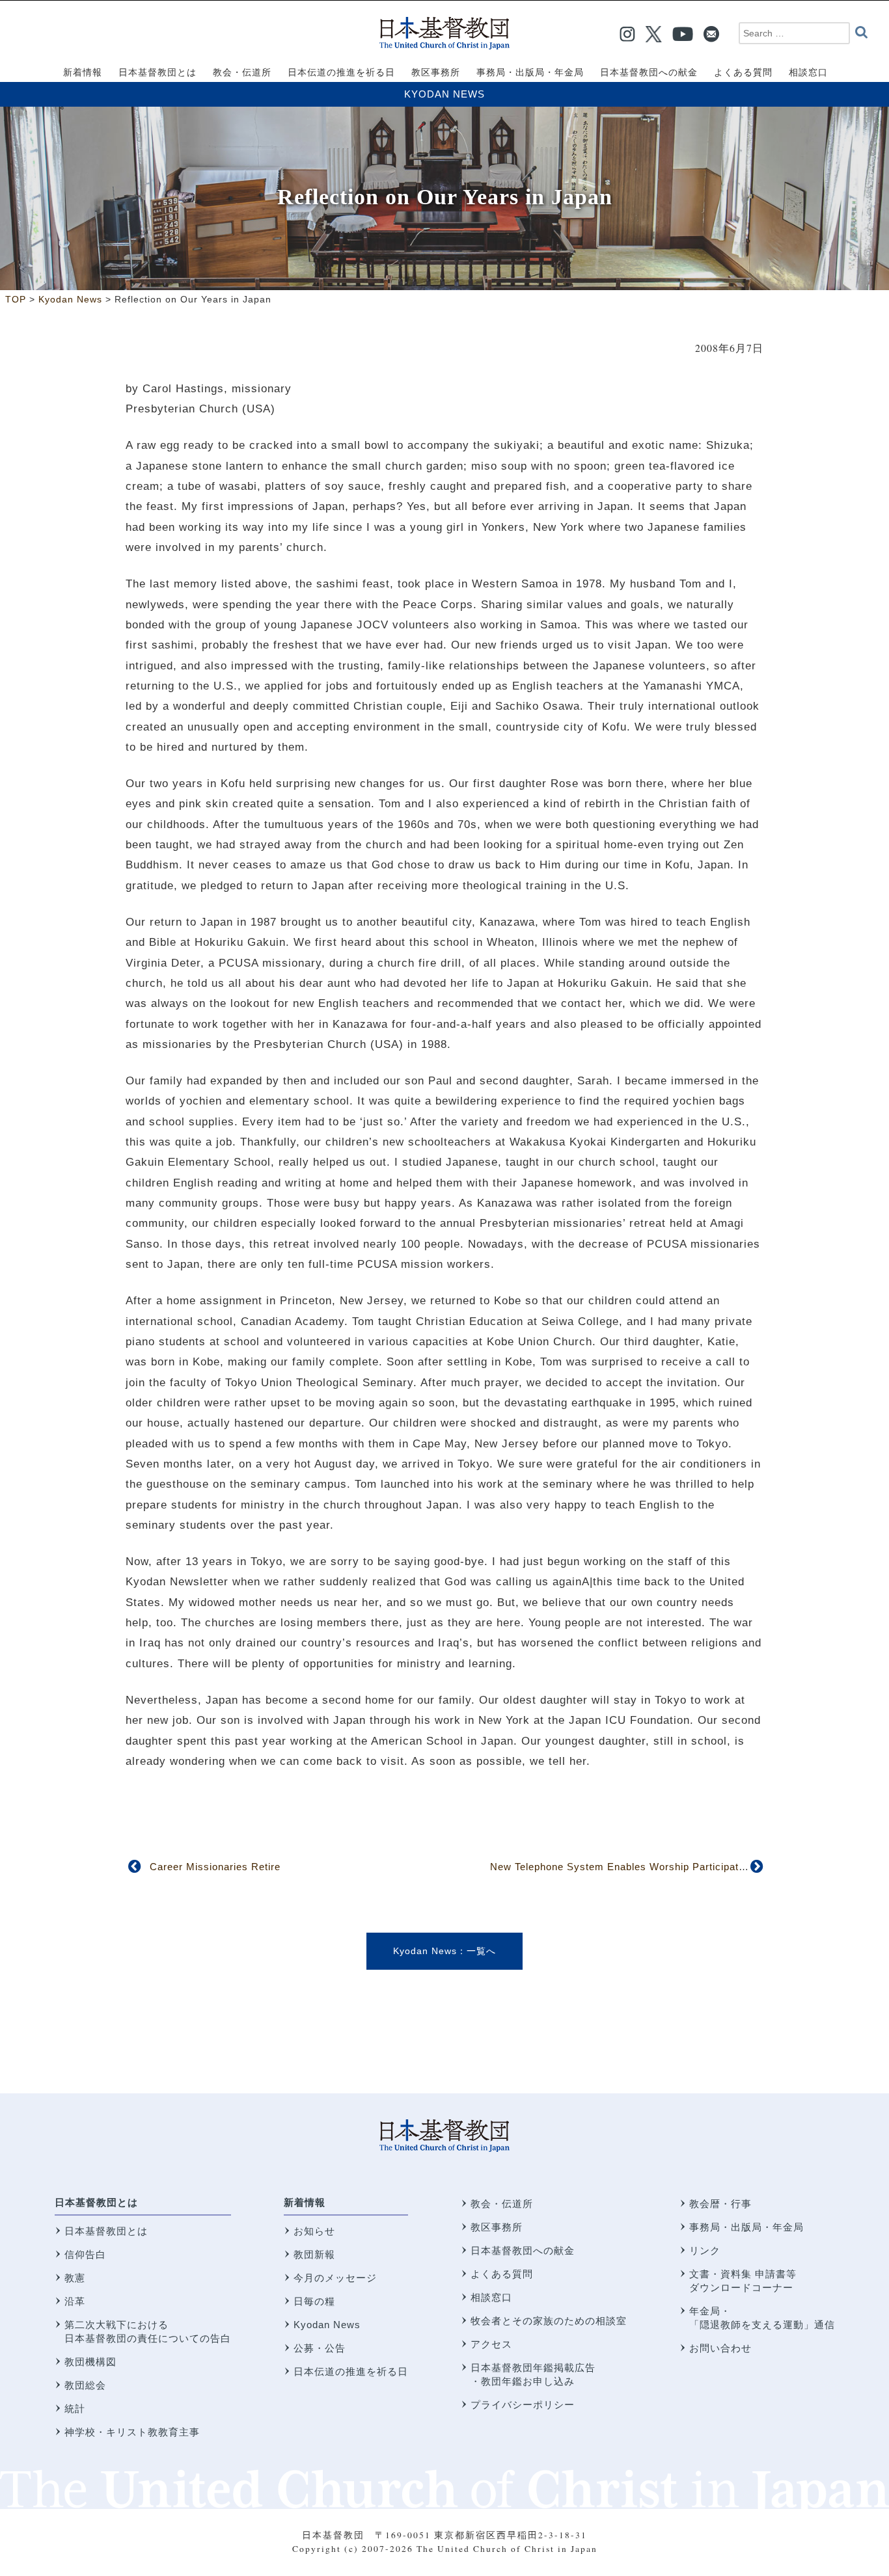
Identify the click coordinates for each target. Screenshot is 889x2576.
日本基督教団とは (96, 2202)
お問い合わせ (720, 2348)
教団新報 (314, 2254)
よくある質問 (502, 2274)
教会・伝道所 (502, 2204)
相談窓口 (491, 2297)
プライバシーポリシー (523, 2405)
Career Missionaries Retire (215, 1867)
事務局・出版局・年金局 (746, 2227)
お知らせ (314, 2231)
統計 (75, 2408)
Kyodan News (444, 94)
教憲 (75, 2278)
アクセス (491, 2344)
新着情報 (305, 2202)
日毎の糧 (314, 2301)
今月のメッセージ (335, 2278)
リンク (705, 2250)
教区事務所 (497, 2227)
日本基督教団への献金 (523, 2250)
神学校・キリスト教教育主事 (132, 2432)
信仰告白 (85, 2254)
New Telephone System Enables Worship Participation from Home (650, 1867)
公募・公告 (320, 2348)
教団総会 (85, 2385)
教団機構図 (90, 2362)
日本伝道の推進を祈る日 (351, 2371)
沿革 (75, 2301)
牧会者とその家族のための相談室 (549, 2321)
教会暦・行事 (720, 2204)
